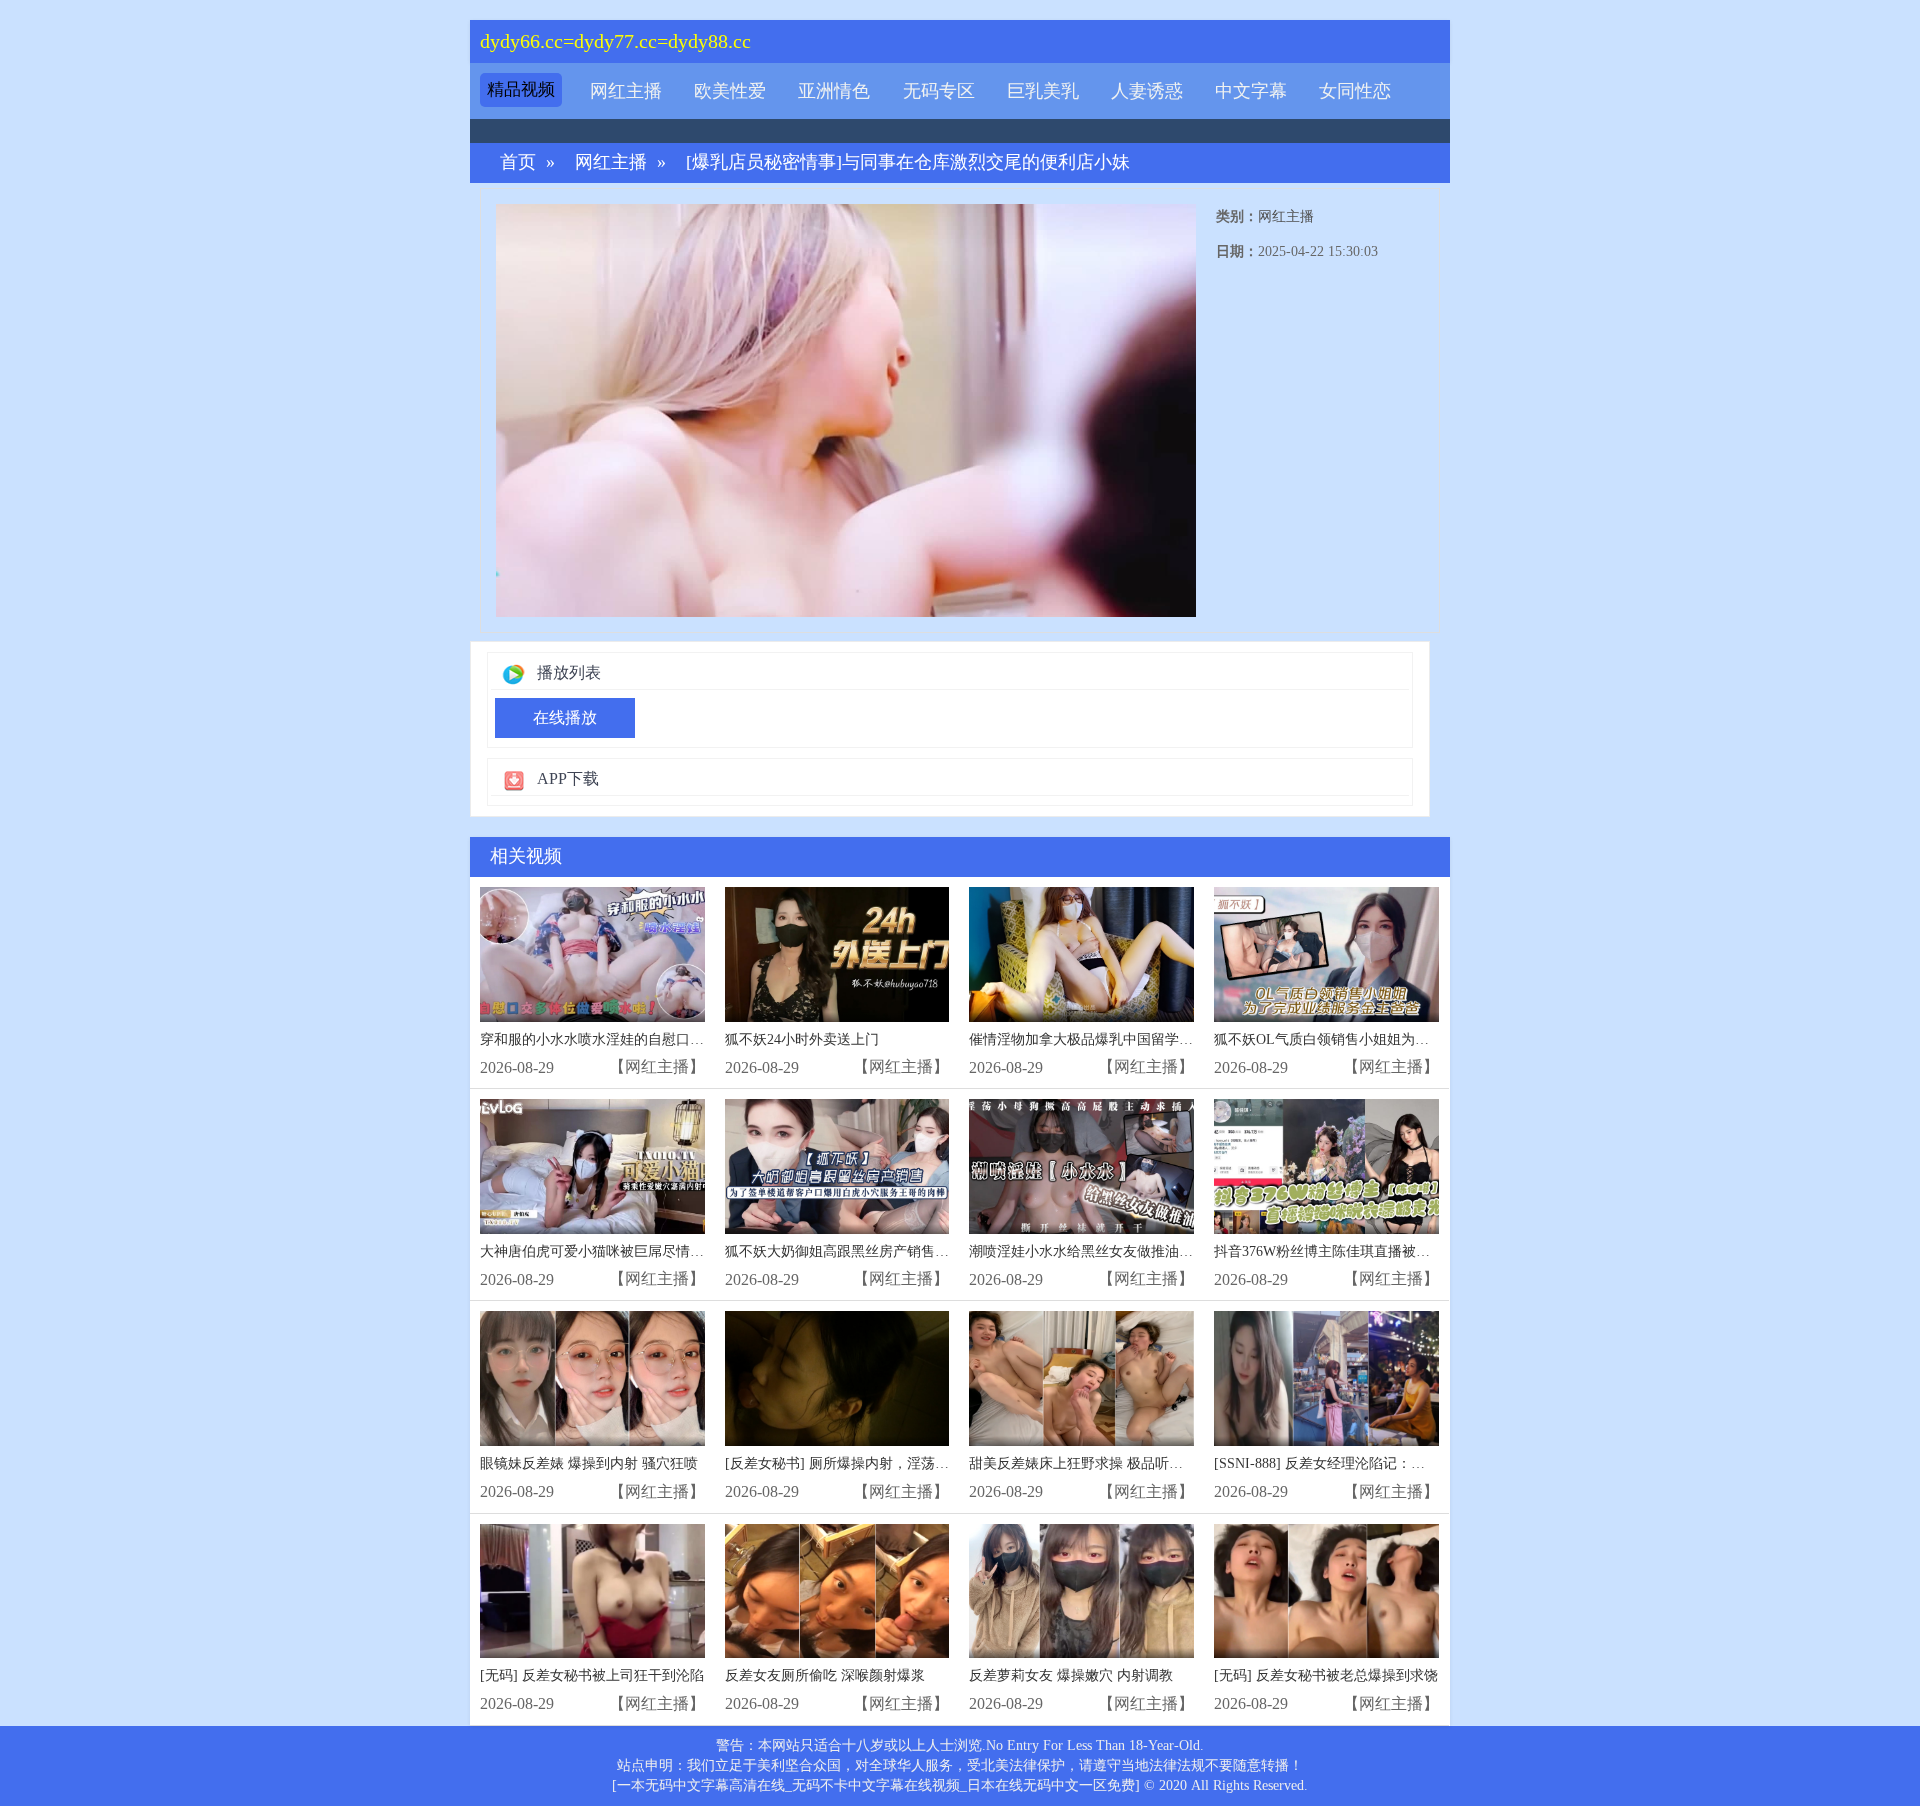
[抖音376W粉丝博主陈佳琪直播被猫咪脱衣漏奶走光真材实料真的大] (1326, 1166)
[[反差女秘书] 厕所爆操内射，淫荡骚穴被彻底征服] (837, 1378)
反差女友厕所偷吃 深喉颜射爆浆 (825, 1675)
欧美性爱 (730, 91)
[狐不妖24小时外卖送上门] (837, 954)
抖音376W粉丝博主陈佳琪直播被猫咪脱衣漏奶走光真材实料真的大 (1420, 1251)
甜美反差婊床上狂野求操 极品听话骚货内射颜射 (1118, 1463)
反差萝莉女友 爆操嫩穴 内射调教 (1071, 1675)
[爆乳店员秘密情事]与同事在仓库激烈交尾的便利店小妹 (908, 162)
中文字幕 (1251, 91)
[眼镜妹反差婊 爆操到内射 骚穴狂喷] (592, 1378)
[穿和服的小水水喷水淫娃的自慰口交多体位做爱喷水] (592, 954)
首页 (518, 162)
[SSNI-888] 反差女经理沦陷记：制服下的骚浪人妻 (1368, 1463)
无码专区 (939, 91)
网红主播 (626, 91)
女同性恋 (1355, 91)
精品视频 (521, 89)
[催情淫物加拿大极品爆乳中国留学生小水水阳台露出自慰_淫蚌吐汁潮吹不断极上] (1081, 954)
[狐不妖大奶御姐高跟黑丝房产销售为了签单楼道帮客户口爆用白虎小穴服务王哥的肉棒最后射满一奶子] (837, 1166)
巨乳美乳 (1043, 91)
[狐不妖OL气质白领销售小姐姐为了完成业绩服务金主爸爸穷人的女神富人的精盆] (1326, 954)
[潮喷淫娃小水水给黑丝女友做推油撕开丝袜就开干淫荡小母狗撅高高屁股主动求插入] (1081, 1166)
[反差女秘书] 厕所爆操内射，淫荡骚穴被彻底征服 (879, 1463)
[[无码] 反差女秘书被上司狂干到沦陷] (592, 1591)
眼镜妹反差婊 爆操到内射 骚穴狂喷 (589, 1463)
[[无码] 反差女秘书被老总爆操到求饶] (1326, 1591)
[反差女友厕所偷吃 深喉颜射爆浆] (837, 1591)
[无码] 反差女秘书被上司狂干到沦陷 (592, 1675)
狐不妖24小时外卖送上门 (802, 1039)
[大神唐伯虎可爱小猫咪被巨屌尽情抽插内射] (592, 1166)
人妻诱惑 (1147, 91)
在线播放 (565, 717)
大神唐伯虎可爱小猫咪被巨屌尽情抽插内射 (613, 1251)
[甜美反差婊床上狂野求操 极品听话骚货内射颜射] (1081, 1378)
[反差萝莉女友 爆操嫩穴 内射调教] (1081, 1591)
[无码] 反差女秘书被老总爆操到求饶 (1326, 1675)
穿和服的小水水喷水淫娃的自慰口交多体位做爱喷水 (641, 1039)
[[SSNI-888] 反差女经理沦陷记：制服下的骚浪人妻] (1326, 1378)
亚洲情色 (834, 91)
